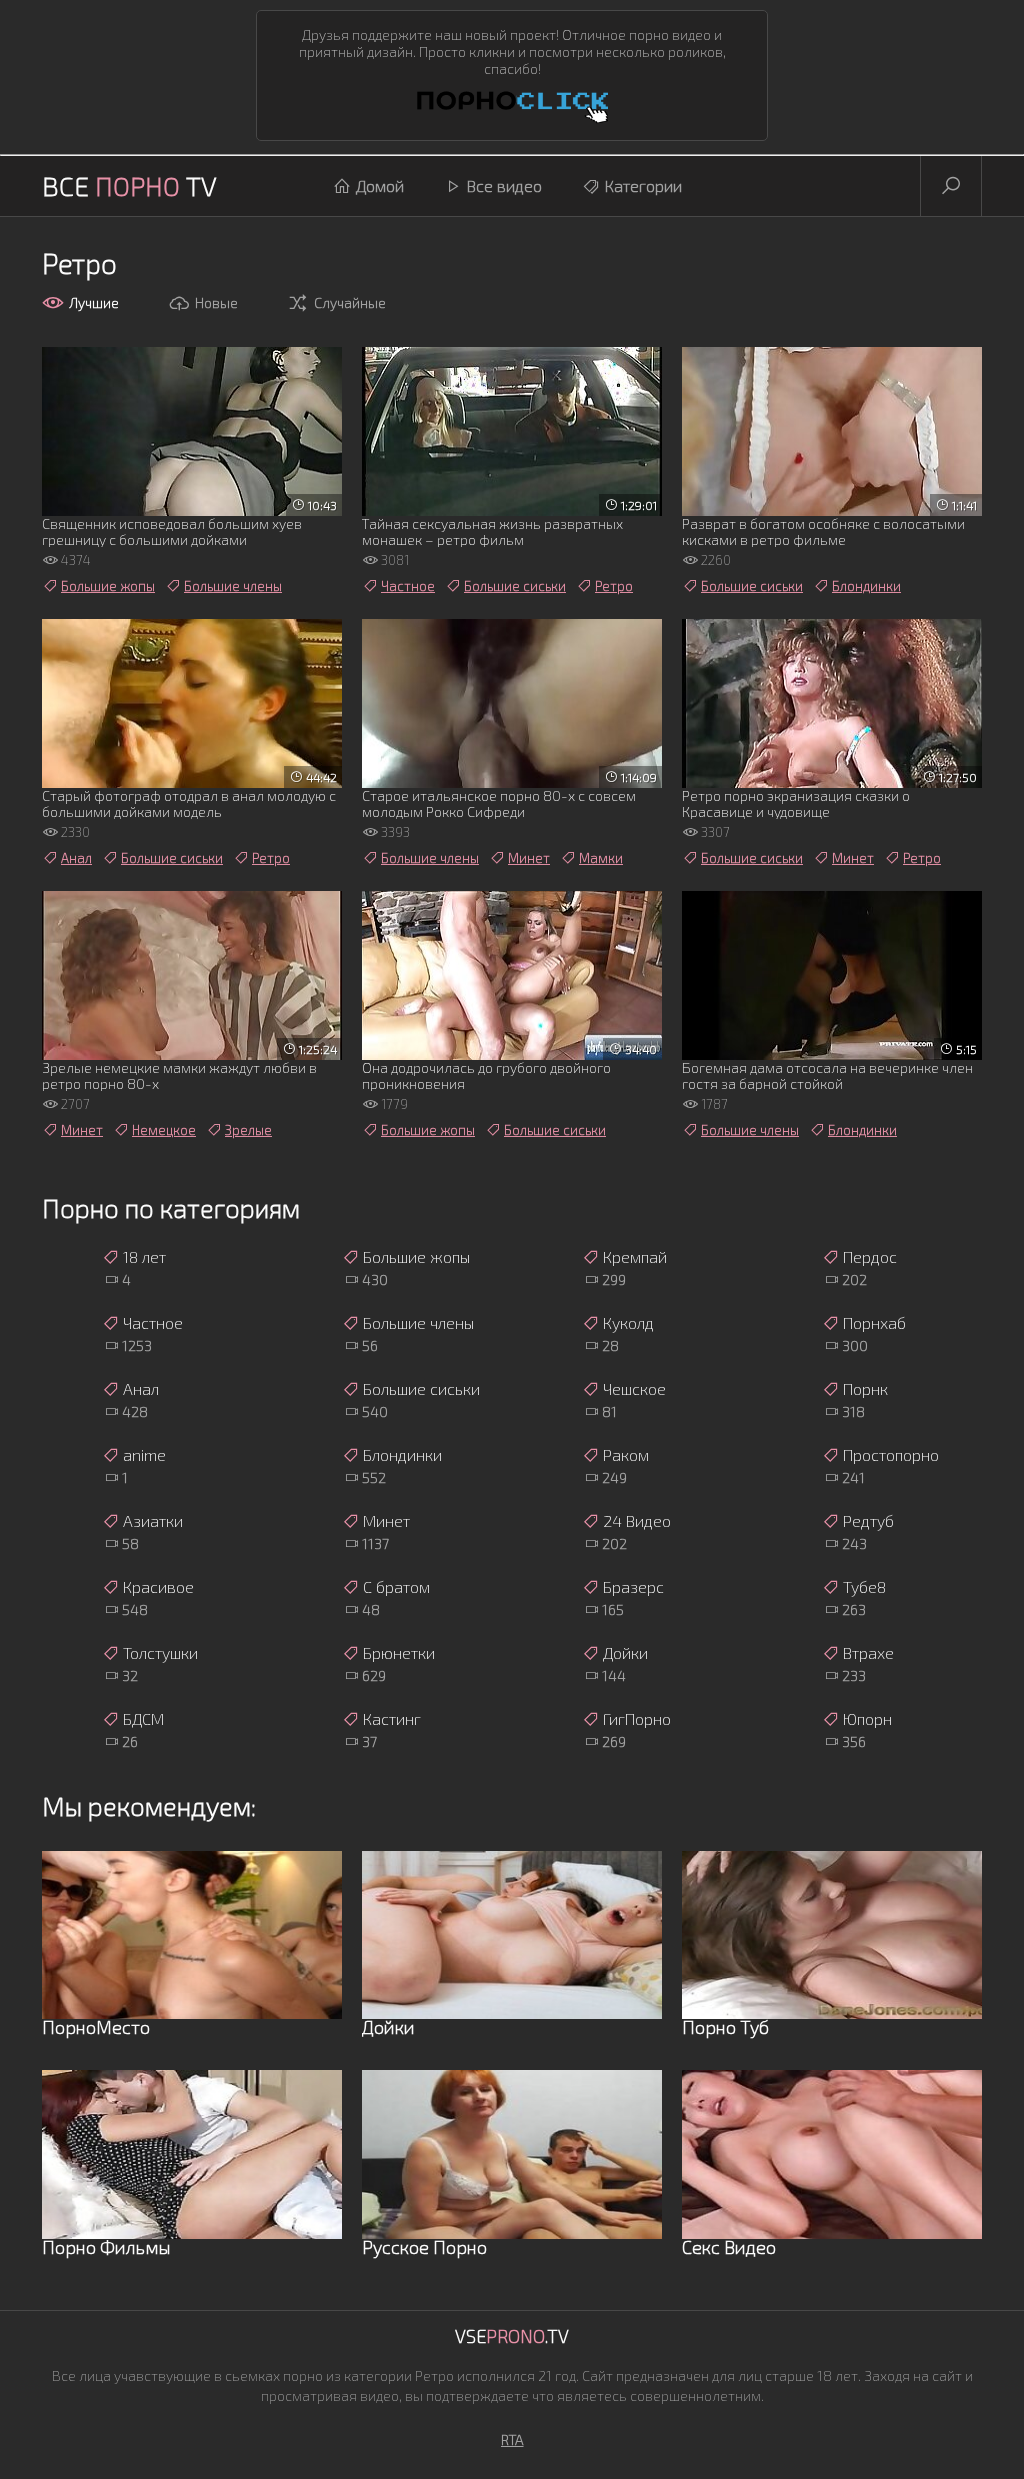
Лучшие (94, 302)
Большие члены (233, 586)
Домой (380, 185)
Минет (529, 858)
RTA (512, 2439)
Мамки (601, 858)
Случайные (350, 302)
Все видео (504, 185)
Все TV (129, 185)
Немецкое (164, 1130)
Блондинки (866, 586)
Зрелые (248, 1130)
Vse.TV (512, 2336)
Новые (216, 302)
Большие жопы (108, 586)
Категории (643, 185)
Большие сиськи (515, 586)
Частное (408, 586)
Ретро (614, 586)
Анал (76, 858)
